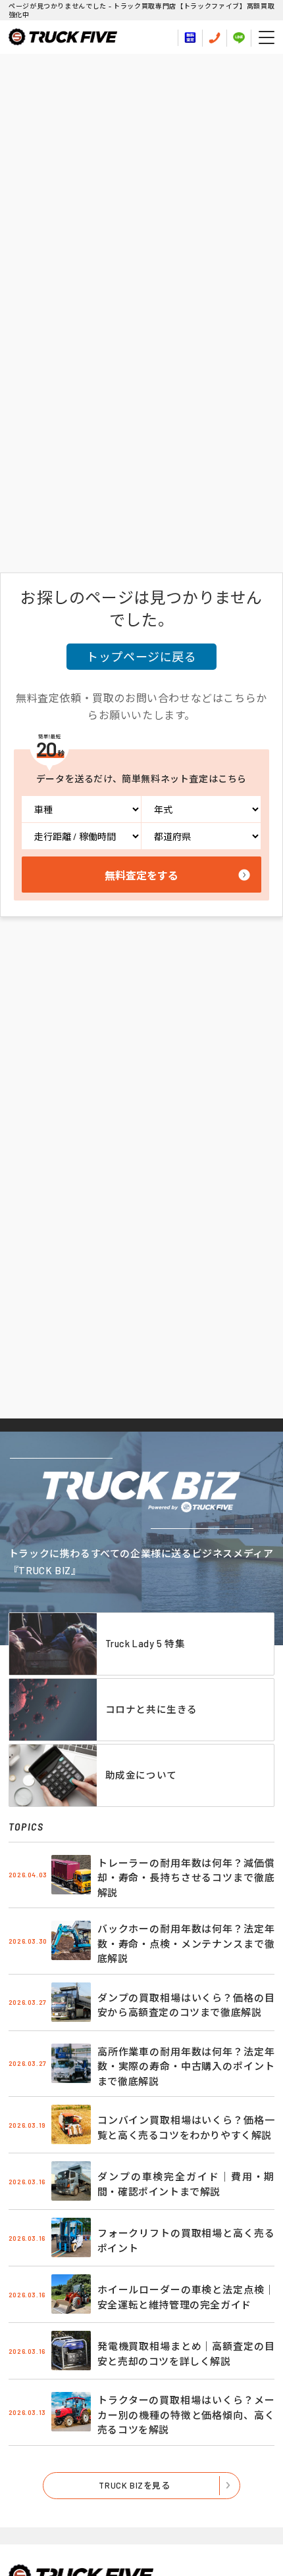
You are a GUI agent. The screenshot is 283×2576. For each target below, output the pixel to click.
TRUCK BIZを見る (134, 2485)
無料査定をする (141, 875)
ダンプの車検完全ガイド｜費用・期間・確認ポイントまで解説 (186, 2184)
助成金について (141, 1775)
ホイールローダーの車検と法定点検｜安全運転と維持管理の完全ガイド (186, 2297)
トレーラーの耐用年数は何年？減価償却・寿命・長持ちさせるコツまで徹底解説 (186, 1878)
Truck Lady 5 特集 (145, 1643)
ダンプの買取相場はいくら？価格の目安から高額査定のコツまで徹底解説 (186, 2005)
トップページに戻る (141, 657)
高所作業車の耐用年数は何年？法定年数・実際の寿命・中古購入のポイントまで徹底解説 (186, 2066)
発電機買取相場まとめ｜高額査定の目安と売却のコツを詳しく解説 (186, 2354)
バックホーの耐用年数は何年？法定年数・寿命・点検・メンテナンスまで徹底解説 (186, 1943)
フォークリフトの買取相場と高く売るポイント (186, 2240)
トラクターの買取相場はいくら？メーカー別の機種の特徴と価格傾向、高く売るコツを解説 (186, 2415)
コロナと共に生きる (151, 1709)
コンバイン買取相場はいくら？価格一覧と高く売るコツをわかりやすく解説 (186, 2127)
